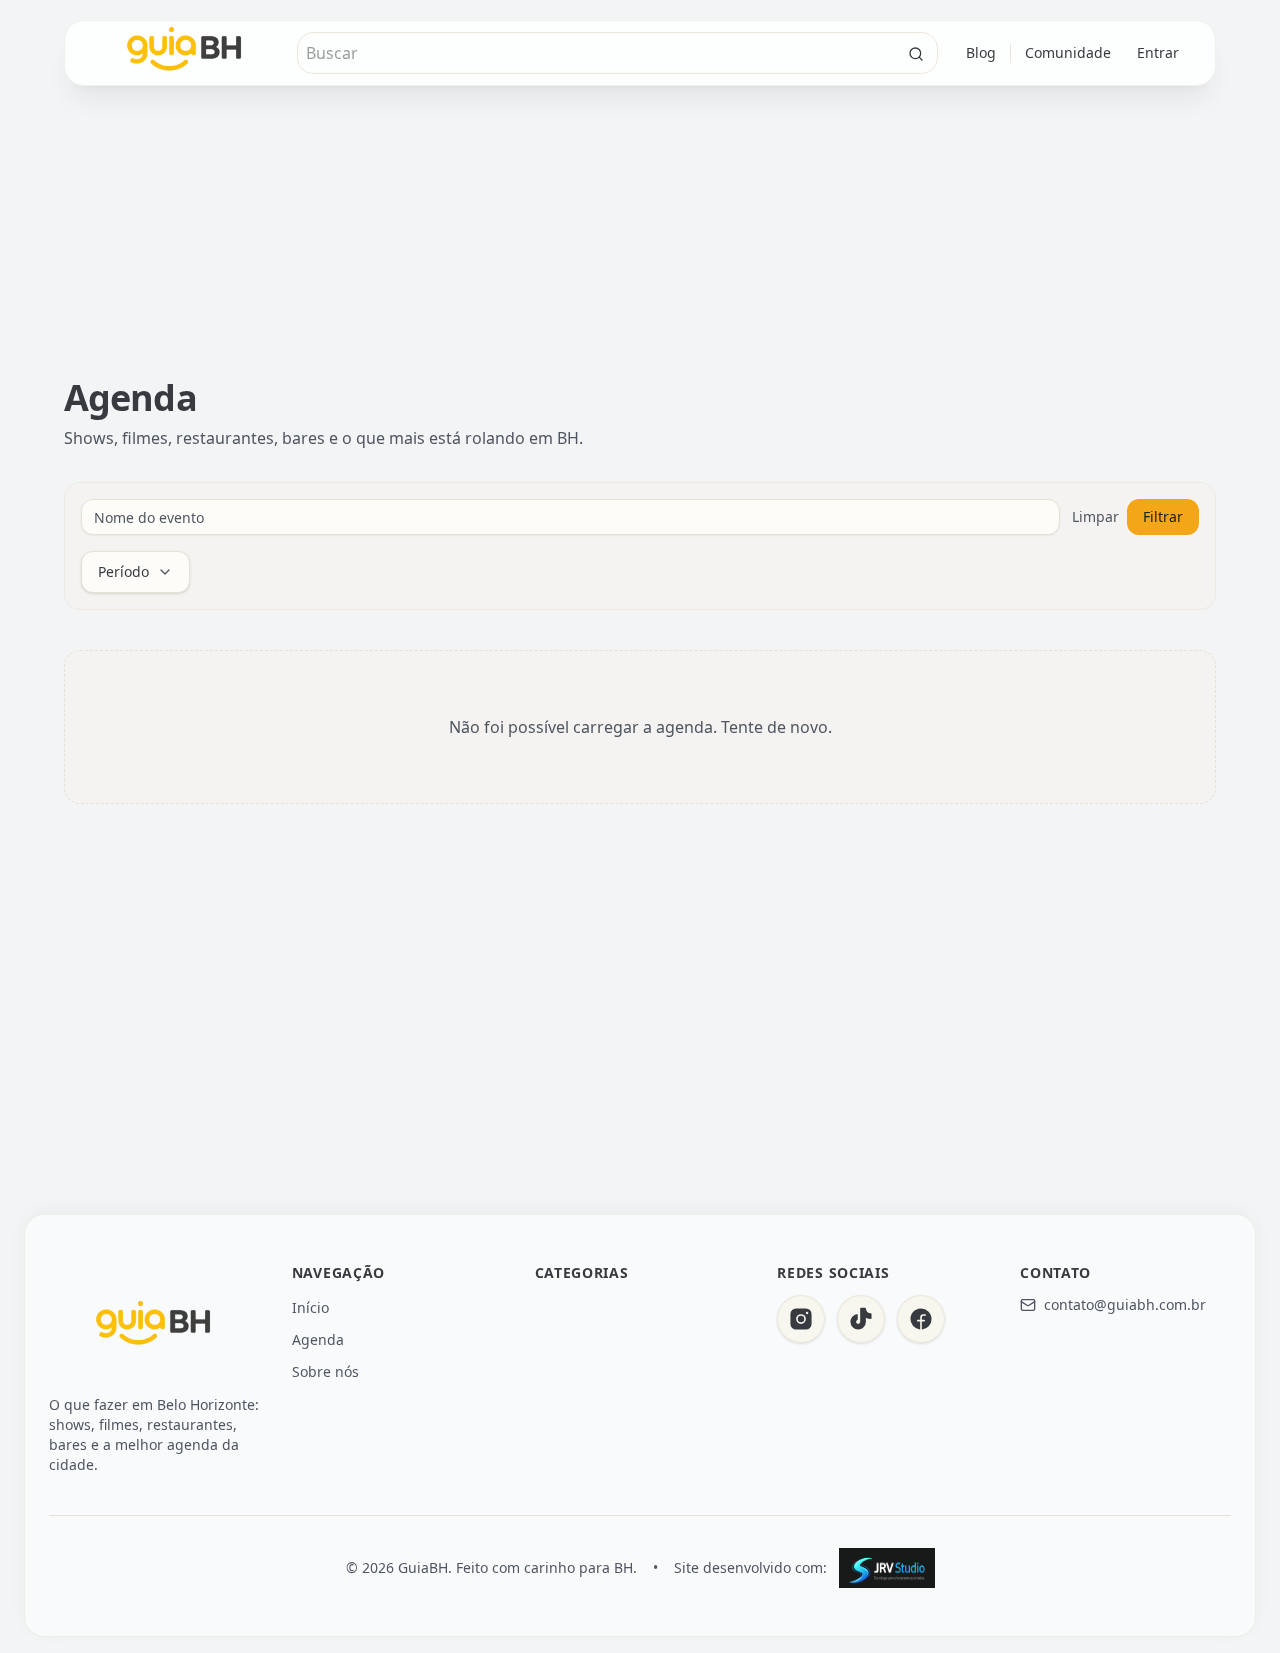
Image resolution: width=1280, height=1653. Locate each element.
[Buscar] (916, 54)
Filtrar (1163, 516)
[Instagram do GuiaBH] (801, 1319)
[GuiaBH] (154, 1327)
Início (310, 1307)
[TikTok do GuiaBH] (861, 1319)
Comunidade (1068, 52)
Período (123, 571)
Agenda (318, 1339)
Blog (981, 52)
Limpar (1095, 516)
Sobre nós (325, 1371)
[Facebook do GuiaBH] (921, 1319)
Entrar (1158, 52)
